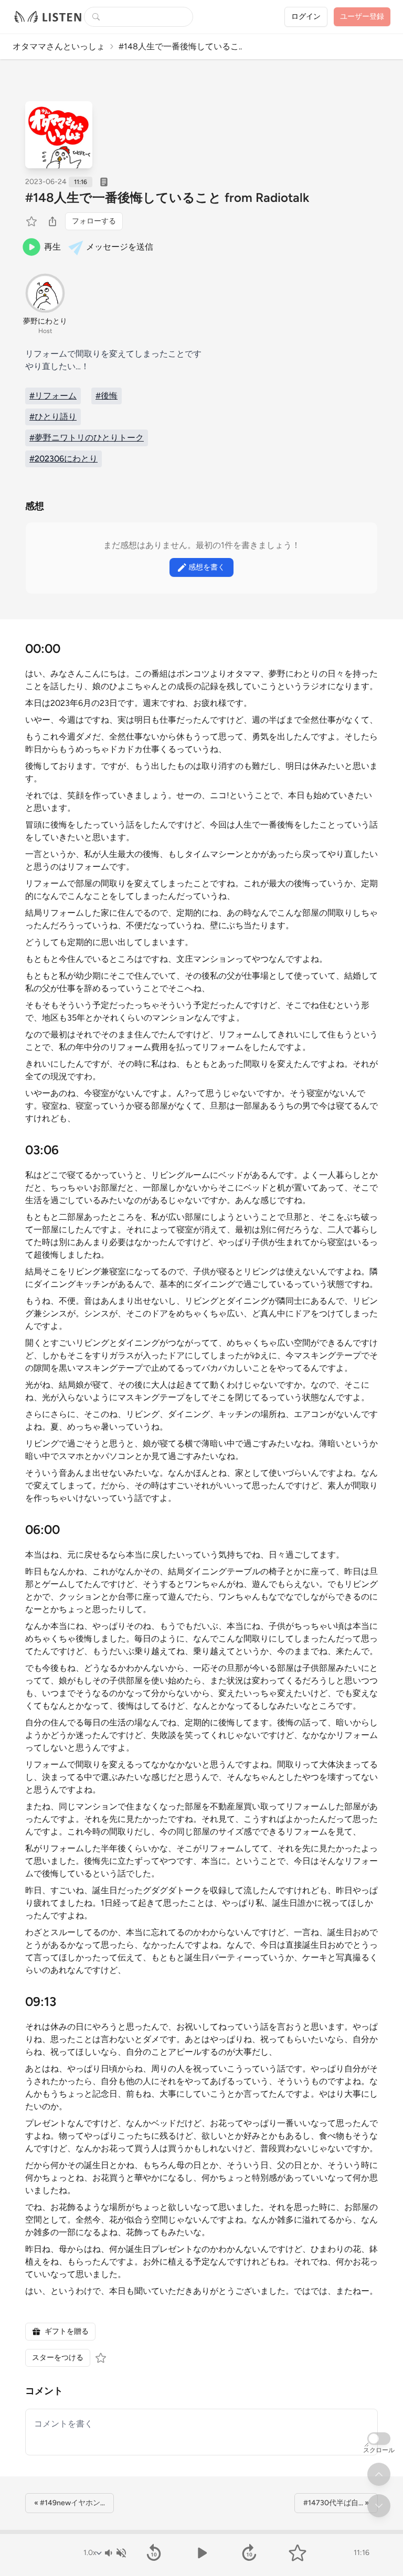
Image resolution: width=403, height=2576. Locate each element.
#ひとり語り (53, 417)
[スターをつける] (33, 221)
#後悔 (107, 396)
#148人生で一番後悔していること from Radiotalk (167, 197)
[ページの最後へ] (379, 2506)
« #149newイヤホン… (70, 2503)
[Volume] (115, 2553)
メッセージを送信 (120, 247)
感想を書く (207, 567)
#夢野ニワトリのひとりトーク (87, 438)
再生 (52, 247)
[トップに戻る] (379, 2474)
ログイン (306, 17)
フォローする (94, 221)
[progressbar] (201, 2532)
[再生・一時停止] (201, 2553)
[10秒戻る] (153, 2553)
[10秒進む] (250, 2553)
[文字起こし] (104, 182)
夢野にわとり (45, 321)
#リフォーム (53, 396)
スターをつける (58, 2358)
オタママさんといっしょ (59, 46)
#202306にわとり (63, 459)
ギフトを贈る (67, 2331)
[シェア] (52, 221)
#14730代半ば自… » (336, 2503)
